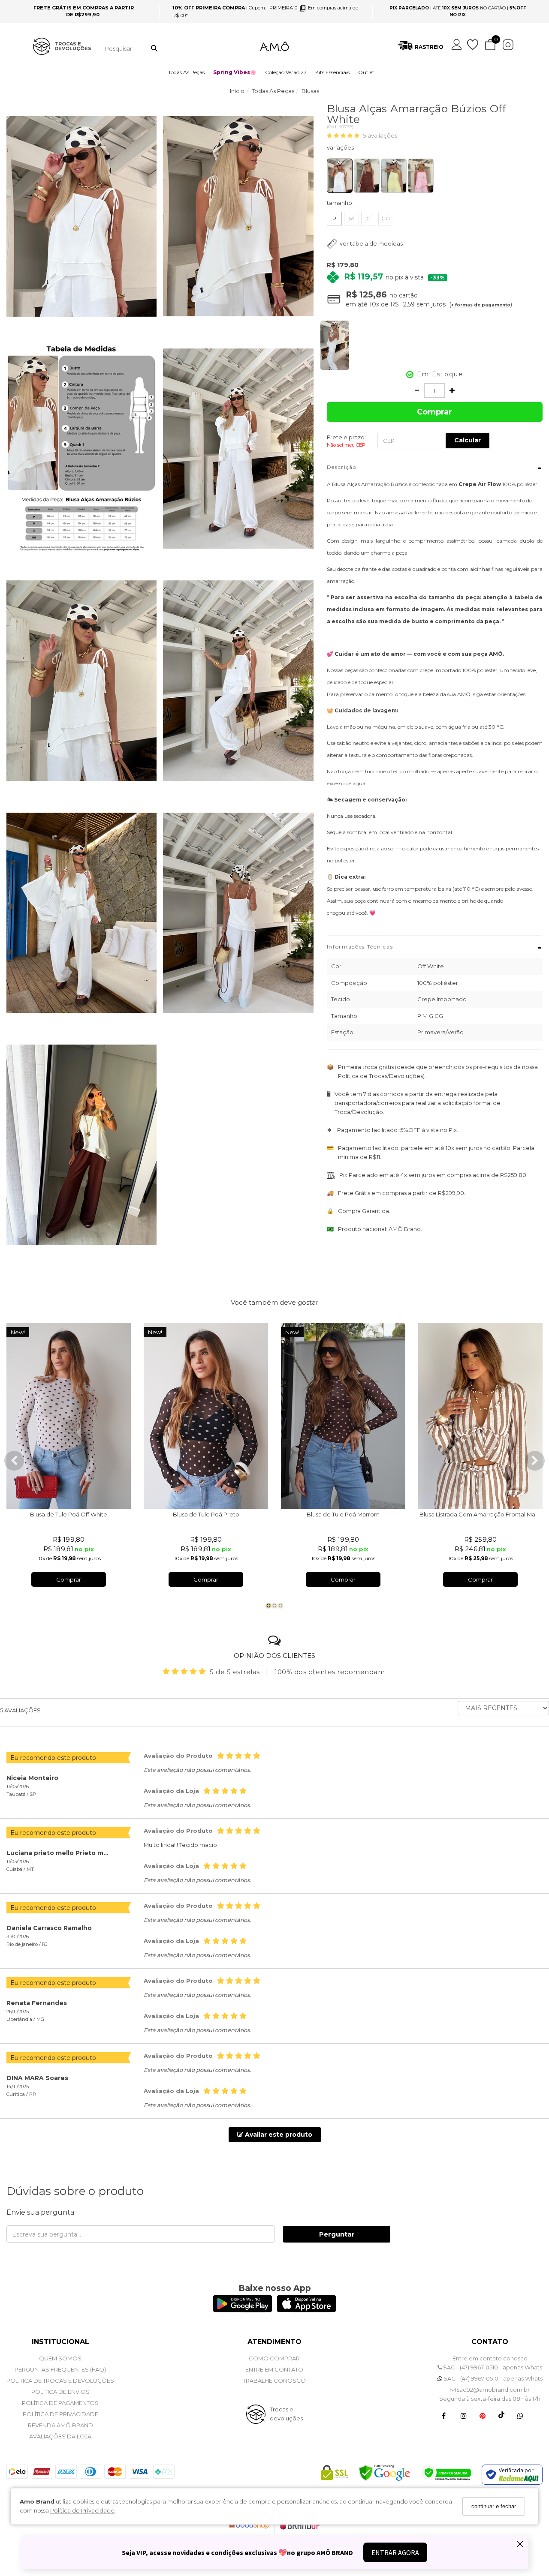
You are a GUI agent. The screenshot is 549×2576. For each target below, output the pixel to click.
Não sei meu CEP (346, 445)
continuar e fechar (494, 2506)
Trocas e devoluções (286, 2414)
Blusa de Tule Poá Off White (69, 1514)
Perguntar (337, 2234)
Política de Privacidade (82, 2510)
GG (386, 218)
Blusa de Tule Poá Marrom (343, 1514)
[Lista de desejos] (473, 45)
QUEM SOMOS (60, 2358)
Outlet (366, 72)
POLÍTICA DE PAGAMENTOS (60, 2403)
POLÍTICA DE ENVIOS (60, 2392)
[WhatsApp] (520, 2415)
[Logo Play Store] (243, 2310)
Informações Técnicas (435, 947)
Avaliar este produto (278, 2135)
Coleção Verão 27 (286, 72)
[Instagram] (464, 2415)
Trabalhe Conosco (274, 2381)
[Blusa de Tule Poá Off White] (69, 1416)
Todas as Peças (186, 72)
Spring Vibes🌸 (235, 72)
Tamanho (339, 203)
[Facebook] (444, 2415)
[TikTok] (501, 2415)
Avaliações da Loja (60, 2436)
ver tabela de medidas (371, 243)
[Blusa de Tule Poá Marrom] (343, 1416)
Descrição (435, 468)
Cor (435, 149)
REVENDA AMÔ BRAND (60, 2425)
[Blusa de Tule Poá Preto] (206, 1416)
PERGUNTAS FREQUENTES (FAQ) (60, 2369)
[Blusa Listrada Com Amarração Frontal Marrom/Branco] (480, 1416)
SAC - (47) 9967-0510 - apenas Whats (492, 2367)
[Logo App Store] (306, 2310)
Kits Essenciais (332, 72)
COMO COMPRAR (274, 2358)
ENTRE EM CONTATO (274, 2369)
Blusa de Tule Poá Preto (206, 1514)
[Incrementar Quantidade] (452, 390)
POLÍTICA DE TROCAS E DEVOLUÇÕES (60, 2381)
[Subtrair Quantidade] (417, 390)
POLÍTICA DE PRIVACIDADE (60, 2414)
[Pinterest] (483, 2415)
